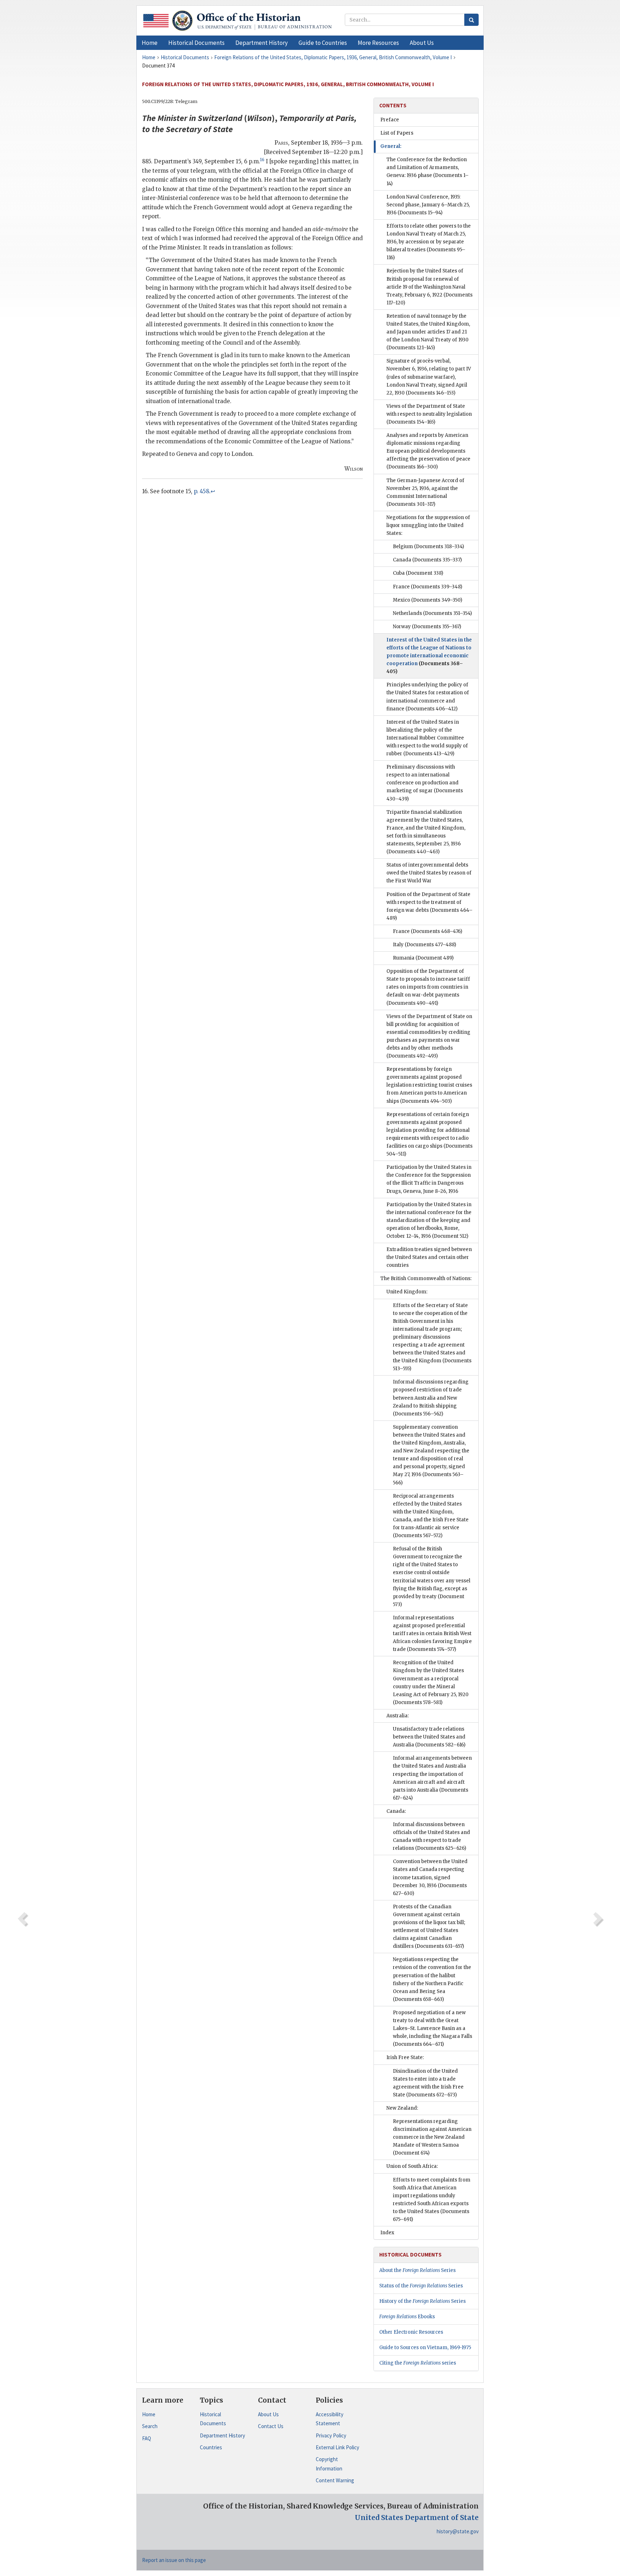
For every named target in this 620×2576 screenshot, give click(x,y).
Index (387, 2233)
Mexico (428, 600)
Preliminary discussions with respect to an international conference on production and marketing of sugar (425, 783)
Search (150, 2426)
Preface (390, 120)
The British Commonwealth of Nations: (426, 1278)
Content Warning (335, 2480)
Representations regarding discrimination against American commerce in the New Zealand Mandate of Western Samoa (432, 2137)
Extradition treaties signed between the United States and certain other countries (429, 1257)
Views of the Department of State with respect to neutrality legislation (429, 414)
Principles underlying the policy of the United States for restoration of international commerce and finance (428, 697)
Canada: (396, 1811)
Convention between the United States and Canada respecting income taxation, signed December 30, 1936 (430, 1877)
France (428, 587)
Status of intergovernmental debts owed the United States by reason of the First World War (429, 873)
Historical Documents (213, 2419)
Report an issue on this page (174, 2560)
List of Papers (397, 133)
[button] (196, 43)
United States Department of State (417, 2517)
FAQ (147, 2438)
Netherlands (432, 613)
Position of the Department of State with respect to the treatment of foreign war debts (429, 906)
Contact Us (271, 2426)
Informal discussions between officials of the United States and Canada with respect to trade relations (431, 1836)
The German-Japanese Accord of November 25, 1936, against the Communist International (425, 492)
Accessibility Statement (330, 2419)
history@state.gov (458, 2531)
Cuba (418, 573)
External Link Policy (337, 2447)
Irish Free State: (405, 2057)
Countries (211, 2447)
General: (391, 146)
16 (262, 160)
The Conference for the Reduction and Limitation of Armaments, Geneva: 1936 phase (428, 171)
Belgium (428, 547)
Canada (427, 560)
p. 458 (201, 491)
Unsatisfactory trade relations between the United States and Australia (429, 1737)
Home (149, 2414)
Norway (427, 627)
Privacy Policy (331, 2435)
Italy (424, 945)
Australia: (398, 1716)
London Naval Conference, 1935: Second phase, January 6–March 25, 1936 (428, 205)
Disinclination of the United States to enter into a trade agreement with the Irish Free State (428, 2083)
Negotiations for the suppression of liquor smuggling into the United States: (428, 525)
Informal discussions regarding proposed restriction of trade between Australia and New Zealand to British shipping (431, 1398)
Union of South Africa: (412, 2166)
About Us (268, 2414)
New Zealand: (402, 2108)
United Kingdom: (407, 1292)
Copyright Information (329, 2464)
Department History (222, 2435)
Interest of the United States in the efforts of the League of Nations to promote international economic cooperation (429, 656)
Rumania (423, 958)
